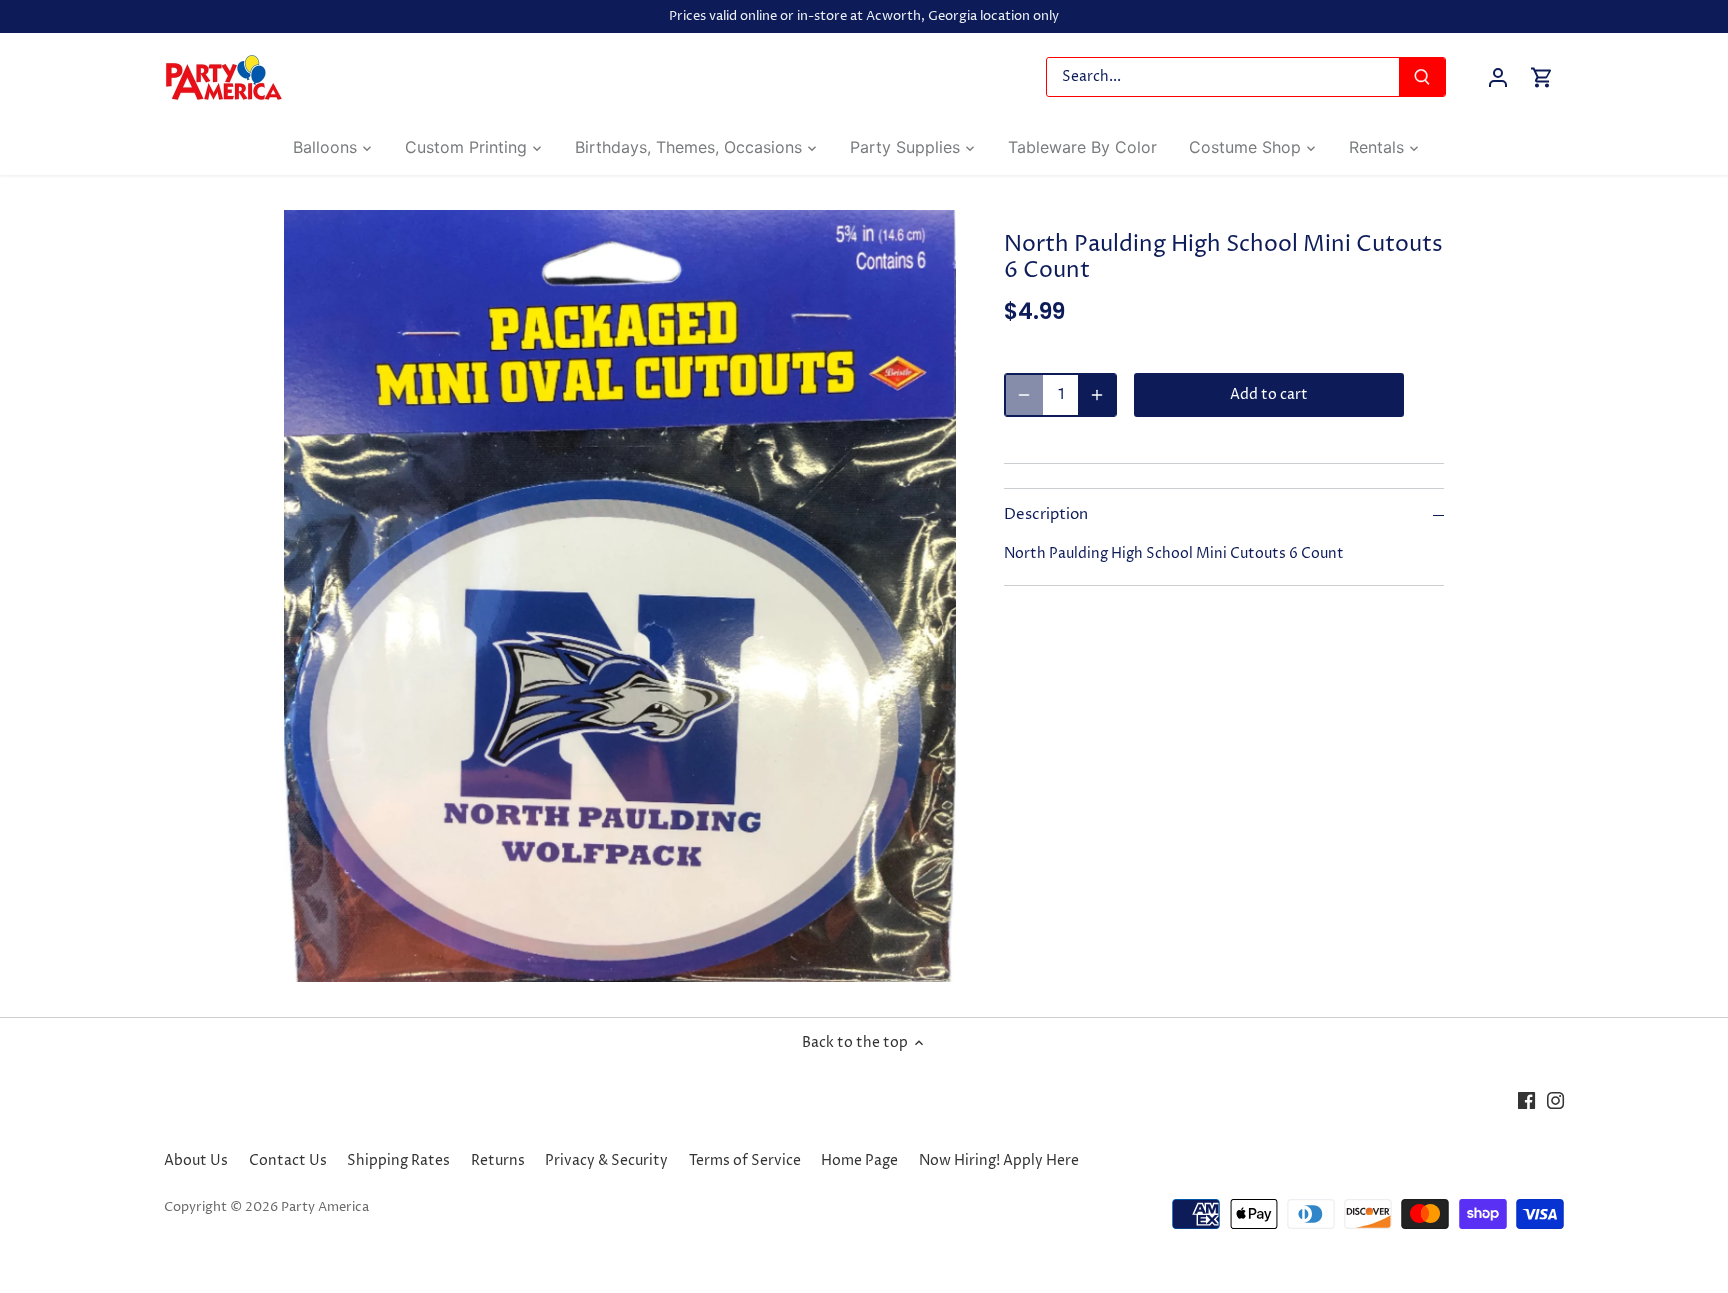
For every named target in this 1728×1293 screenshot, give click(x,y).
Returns (498, 1160)
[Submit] (1422, 77)
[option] (620, 596)
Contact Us (288, 1160)
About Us (196, 1160)
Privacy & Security (606, 1160)
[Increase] (1097, 395)
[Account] (1498, 77)
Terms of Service (745, 1160)
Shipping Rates (398, 1160)
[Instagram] (1555, 1100)
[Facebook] (1526, 1100)
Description (1046, 515)
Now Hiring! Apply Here (999, 1160)
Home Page (859, 1160)
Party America (325, 1207)
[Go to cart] (1542, 77)
